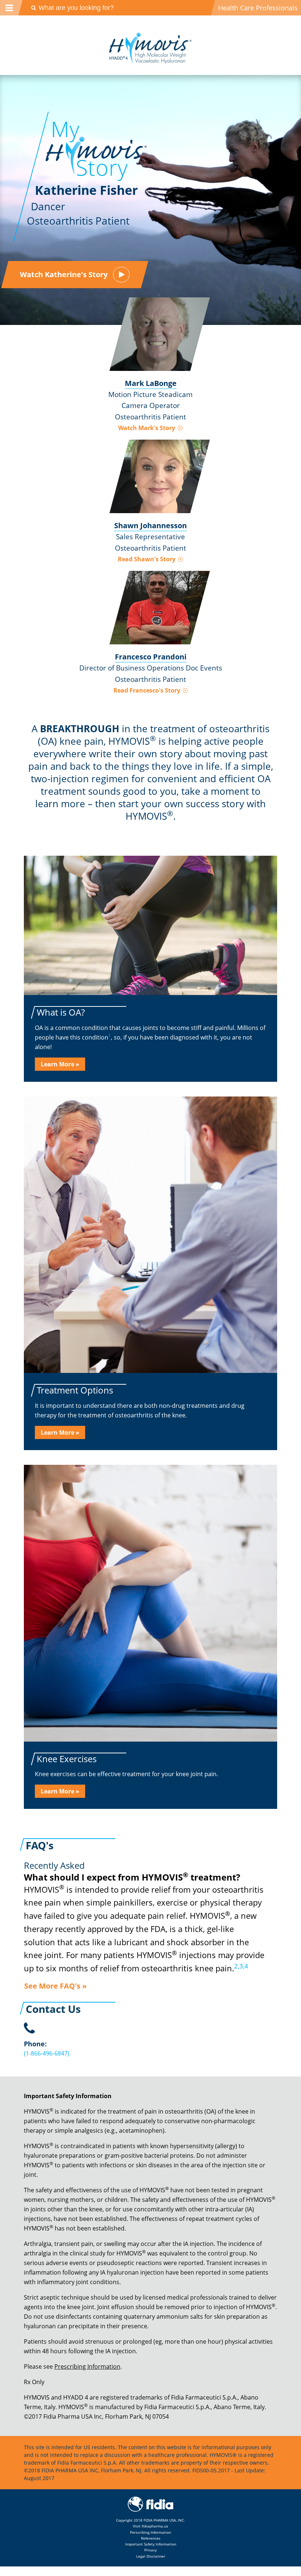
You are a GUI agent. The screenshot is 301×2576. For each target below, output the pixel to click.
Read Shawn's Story (147, 559)
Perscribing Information (150, 2532)
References (151, 2538)
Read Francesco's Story (148, 690)
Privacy (150, 2550)
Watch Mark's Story (147, 428)
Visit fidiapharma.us (150, 2526)
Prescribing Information (87, 2366)
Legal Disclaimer (151, 2556)
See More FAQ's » (55, 1986)
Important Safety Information (151, 2544)
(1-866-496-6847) (47, 2053)
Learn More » (60, 1064)
